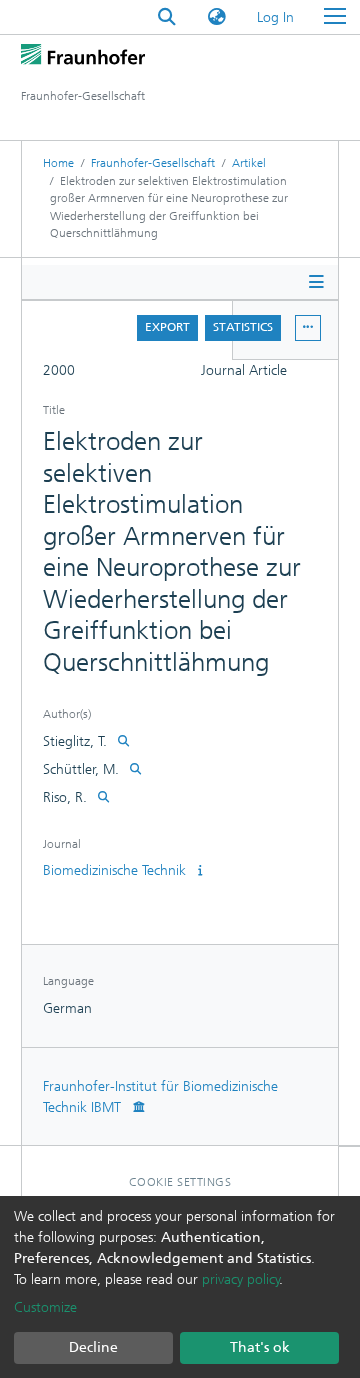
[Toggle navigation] (335, 17)
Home (58, 163)
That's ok (260, 1347)
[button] (217, 17)
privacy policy (241, 1279)
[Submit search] (167, 17)
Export (167, 327)
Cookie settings (180, 1182)
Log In (276, 17)
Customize (45, 1307)
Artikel (249, 163)
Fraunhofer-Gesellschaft (153, 163)
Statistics (243, 327)
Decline (93, 1347)
